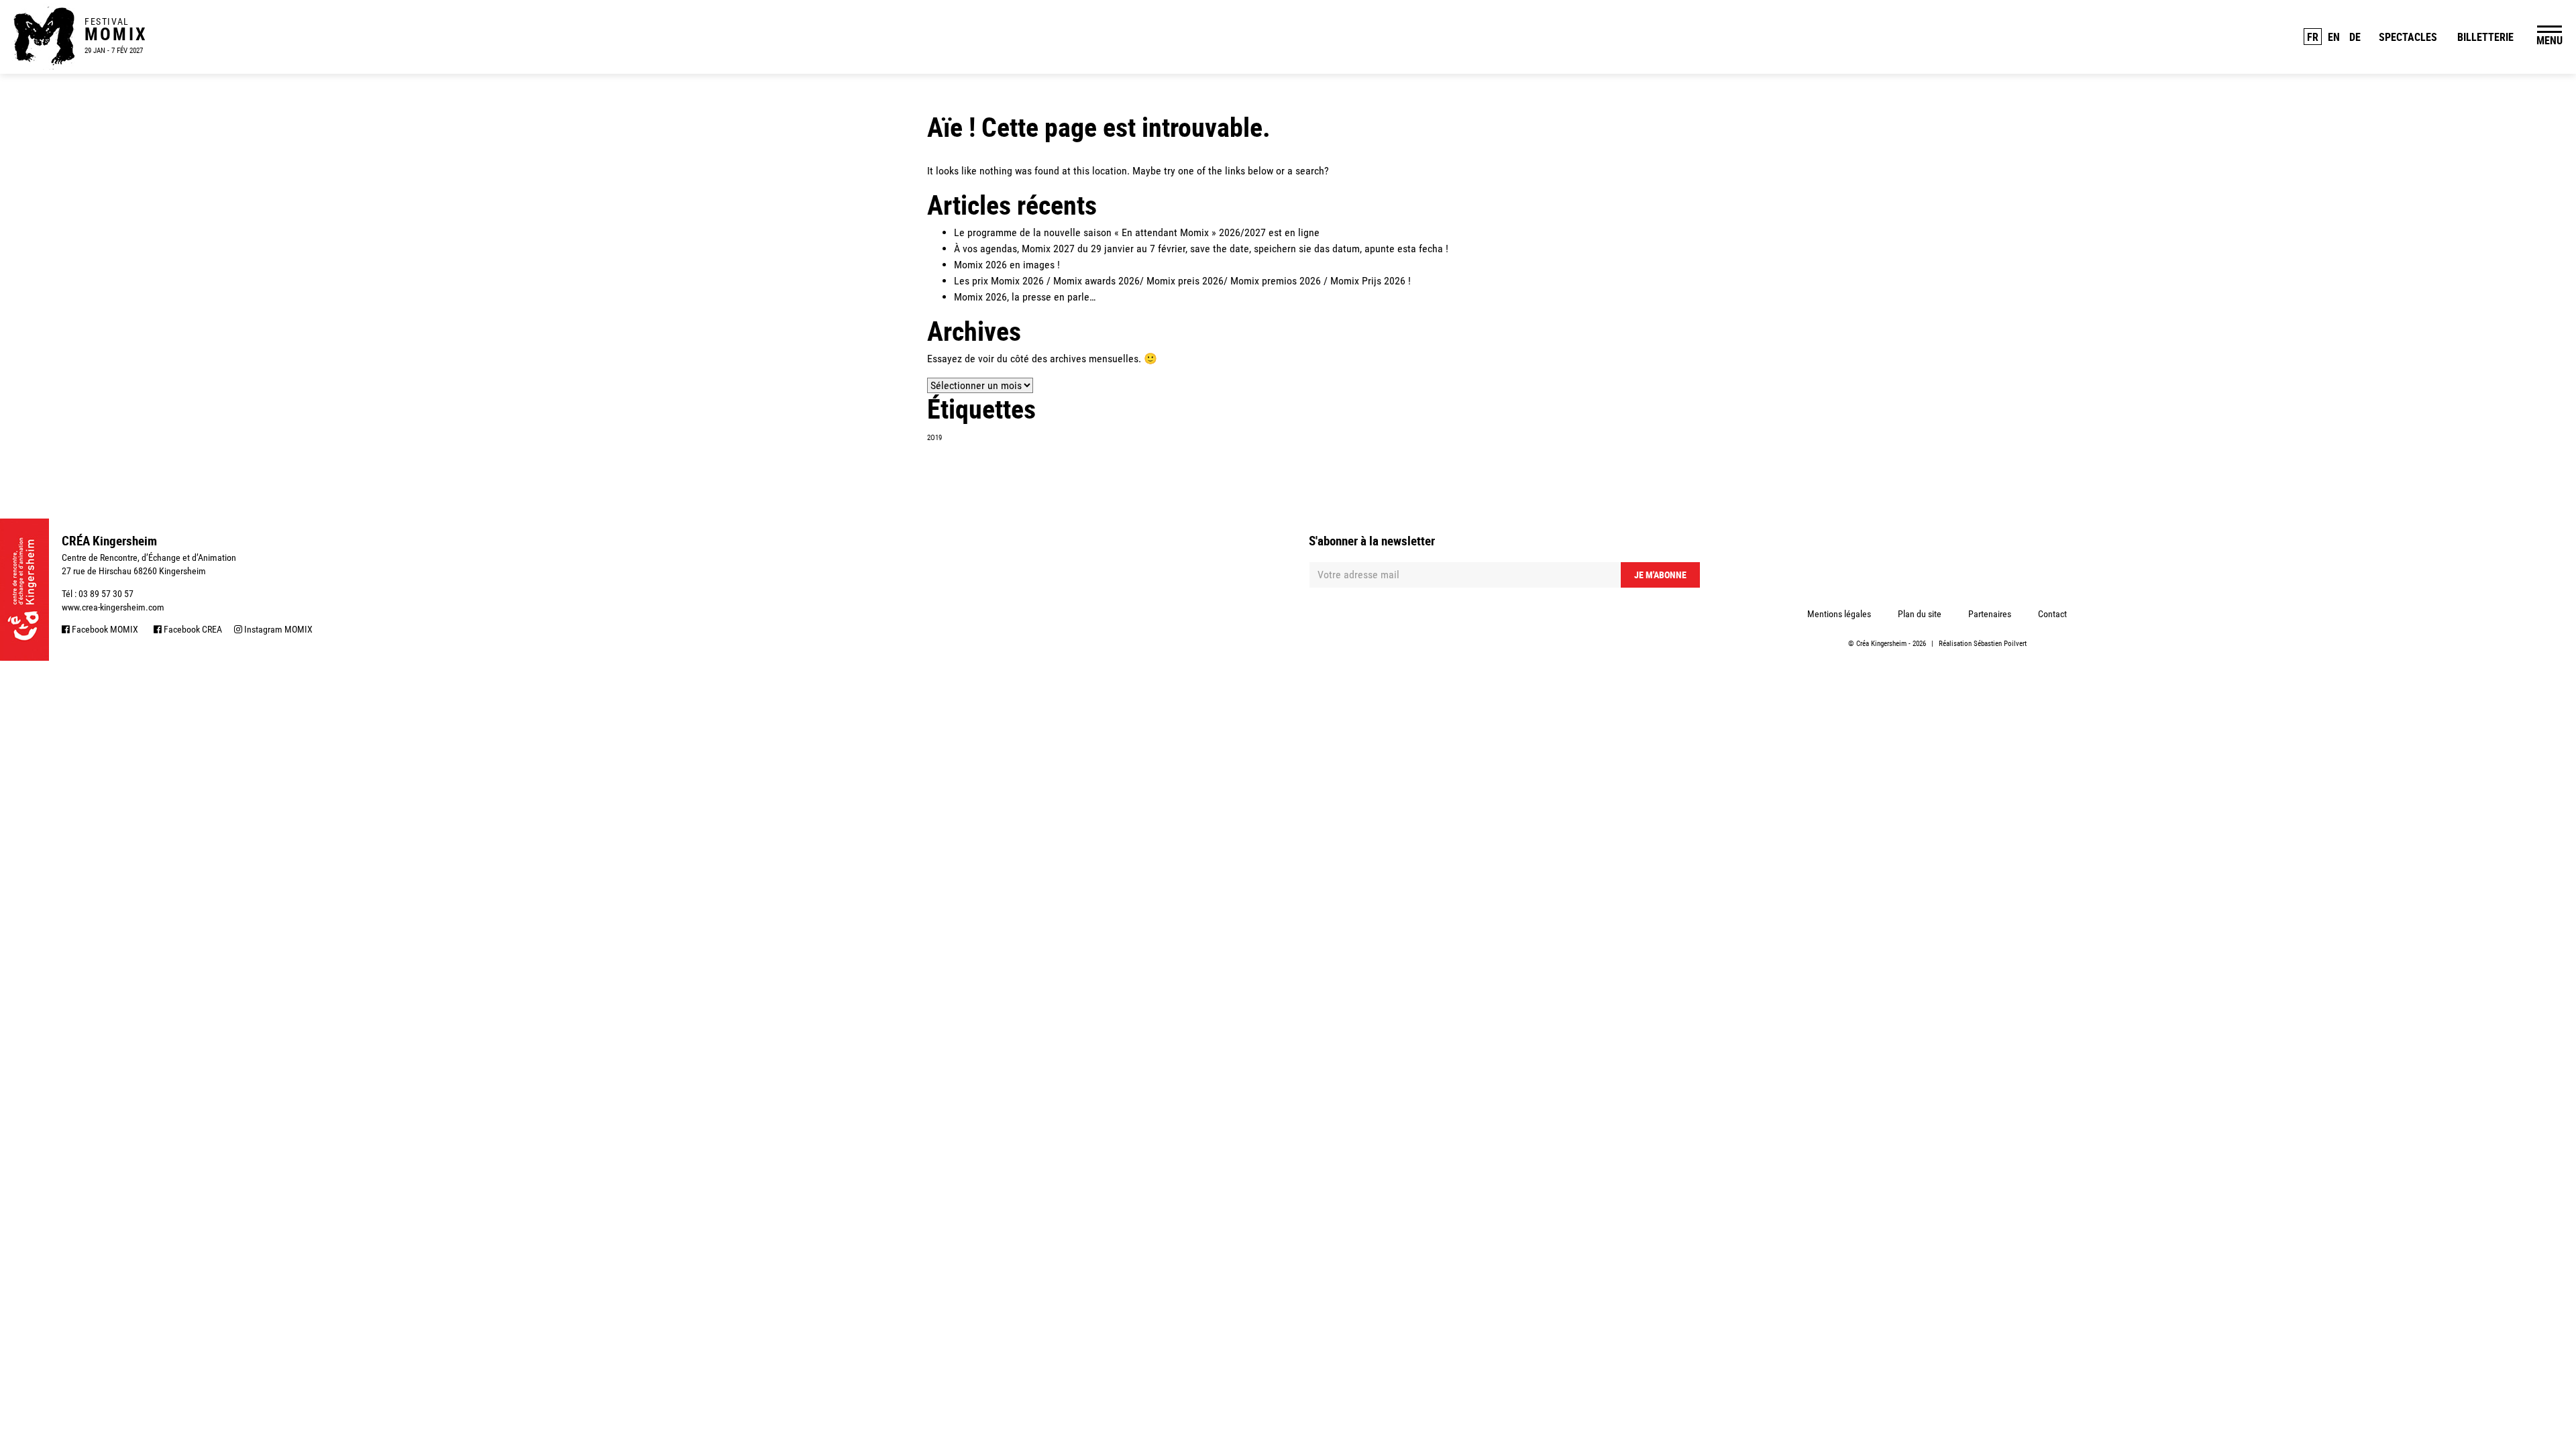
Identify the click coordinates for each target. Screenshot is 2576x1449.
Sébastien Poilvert (2000, 644)
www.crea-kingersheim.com (113, 607)
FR (2313, 37)
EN (2334, 37)
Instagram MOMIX (277, 629)
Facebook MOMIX (104, 629)
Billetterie (2485, 37)
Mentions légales (1839, 614)
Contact (2052, 614)
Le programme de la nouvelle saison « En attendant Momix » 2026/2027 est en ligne (1137, 232)
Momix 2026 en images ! (1007, 265)
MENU (2550, 40)
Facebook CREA (192, 629)
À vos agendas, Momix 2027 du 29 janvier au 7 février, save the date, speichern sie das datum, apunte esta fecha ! (1201, 249)
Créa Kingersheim (1881, 644)
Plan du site (1920, 614)
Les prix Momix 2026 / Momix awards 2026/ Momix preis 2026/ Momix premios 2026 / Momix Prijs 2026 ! (1182, 281)
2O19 (934, 438)
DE (2355, 37)
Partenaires (1990, 614)
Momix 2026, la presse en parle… (1025, 297)
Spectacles (2408, 37)
